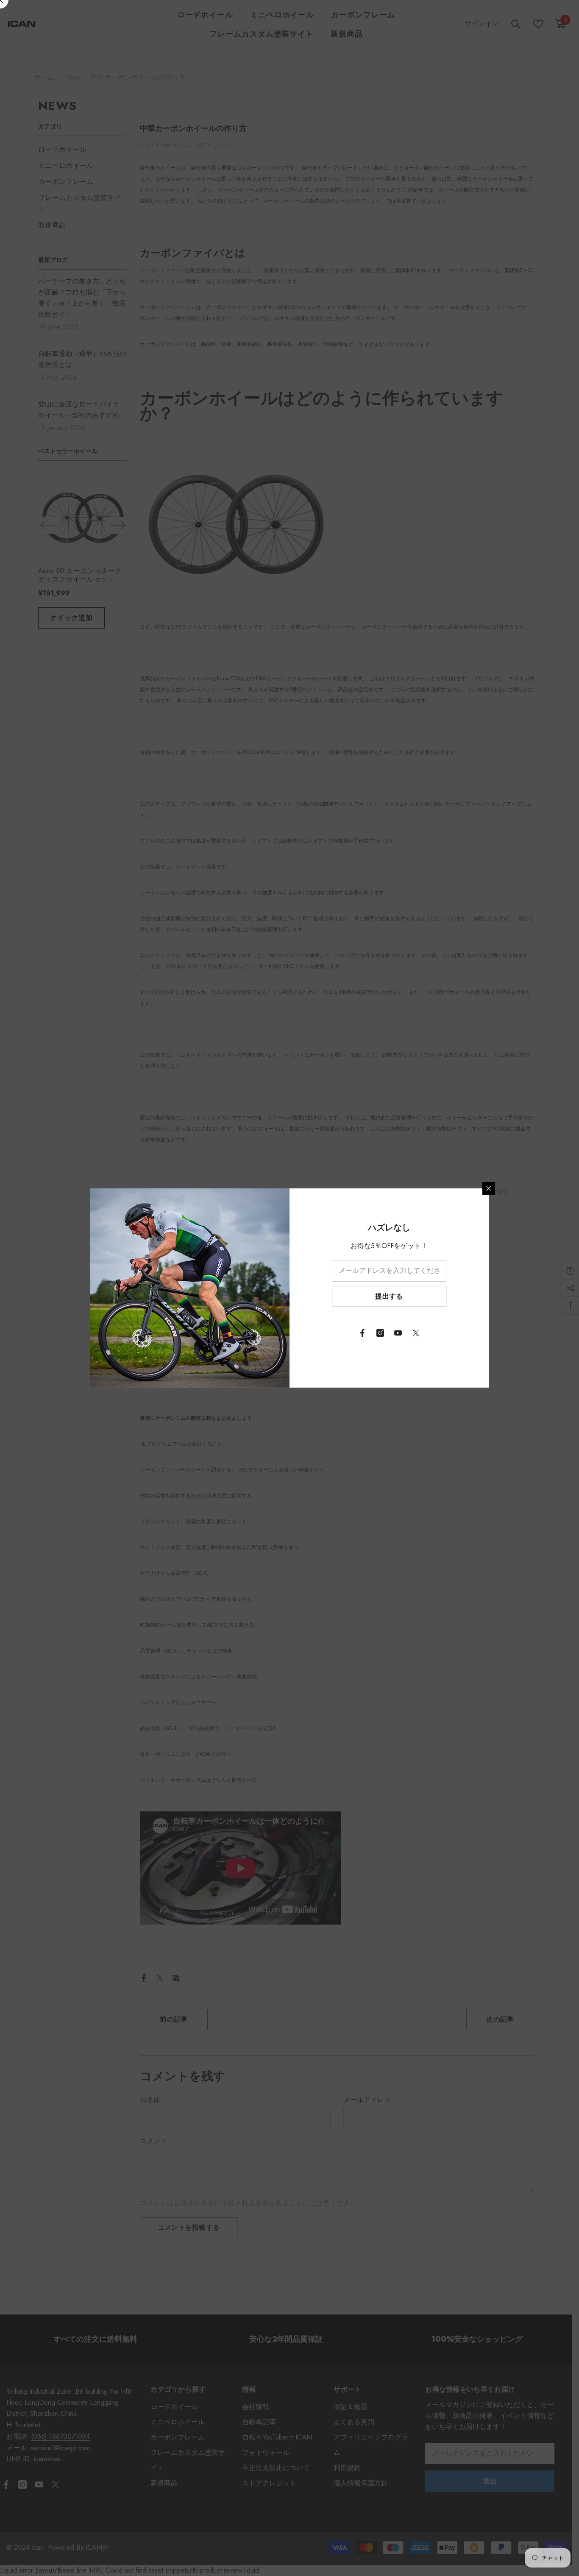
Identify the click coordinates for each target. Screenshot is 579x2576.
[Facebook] (362, 1333)
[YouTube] (398, 1333)
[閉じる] (489, 1188)
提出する (389, 1296)
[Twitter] (416, 1333)
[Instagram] (380, 1333)
